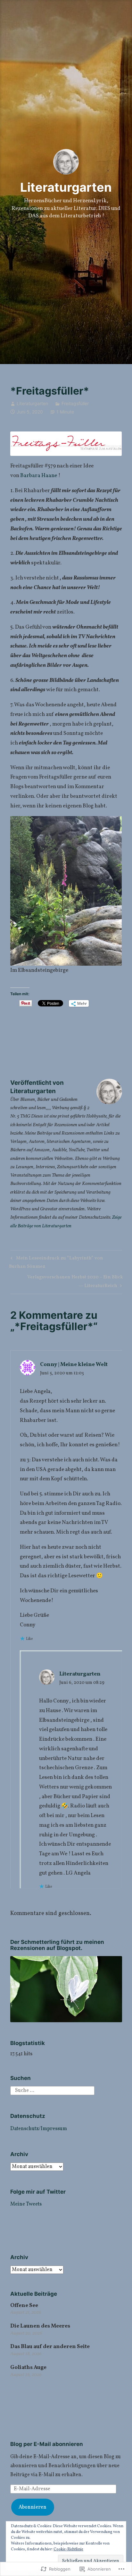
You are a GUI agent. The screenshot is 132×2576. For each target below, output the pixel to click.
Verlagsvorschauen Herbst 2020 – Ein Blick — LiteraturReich (67, 1281)
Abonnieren (33, 2507)
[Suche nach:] (52, 2091)
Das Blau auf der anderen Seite (50, 2347)
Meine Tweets (26, 2204)
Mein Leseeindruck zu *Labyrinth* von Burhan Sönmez (56, 1262)
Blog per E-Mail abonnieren (47, 2444)
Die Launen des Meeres (40, 2326)
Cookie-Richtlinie (68, 2549)
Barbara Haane (39, 476)
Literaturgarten (66, 187)
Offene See (24, 2306)
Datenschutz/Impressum (39, 2129)
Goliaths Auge (28, 2367)
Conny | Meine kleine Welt (74, 1365)
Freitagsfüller (75, 403)
